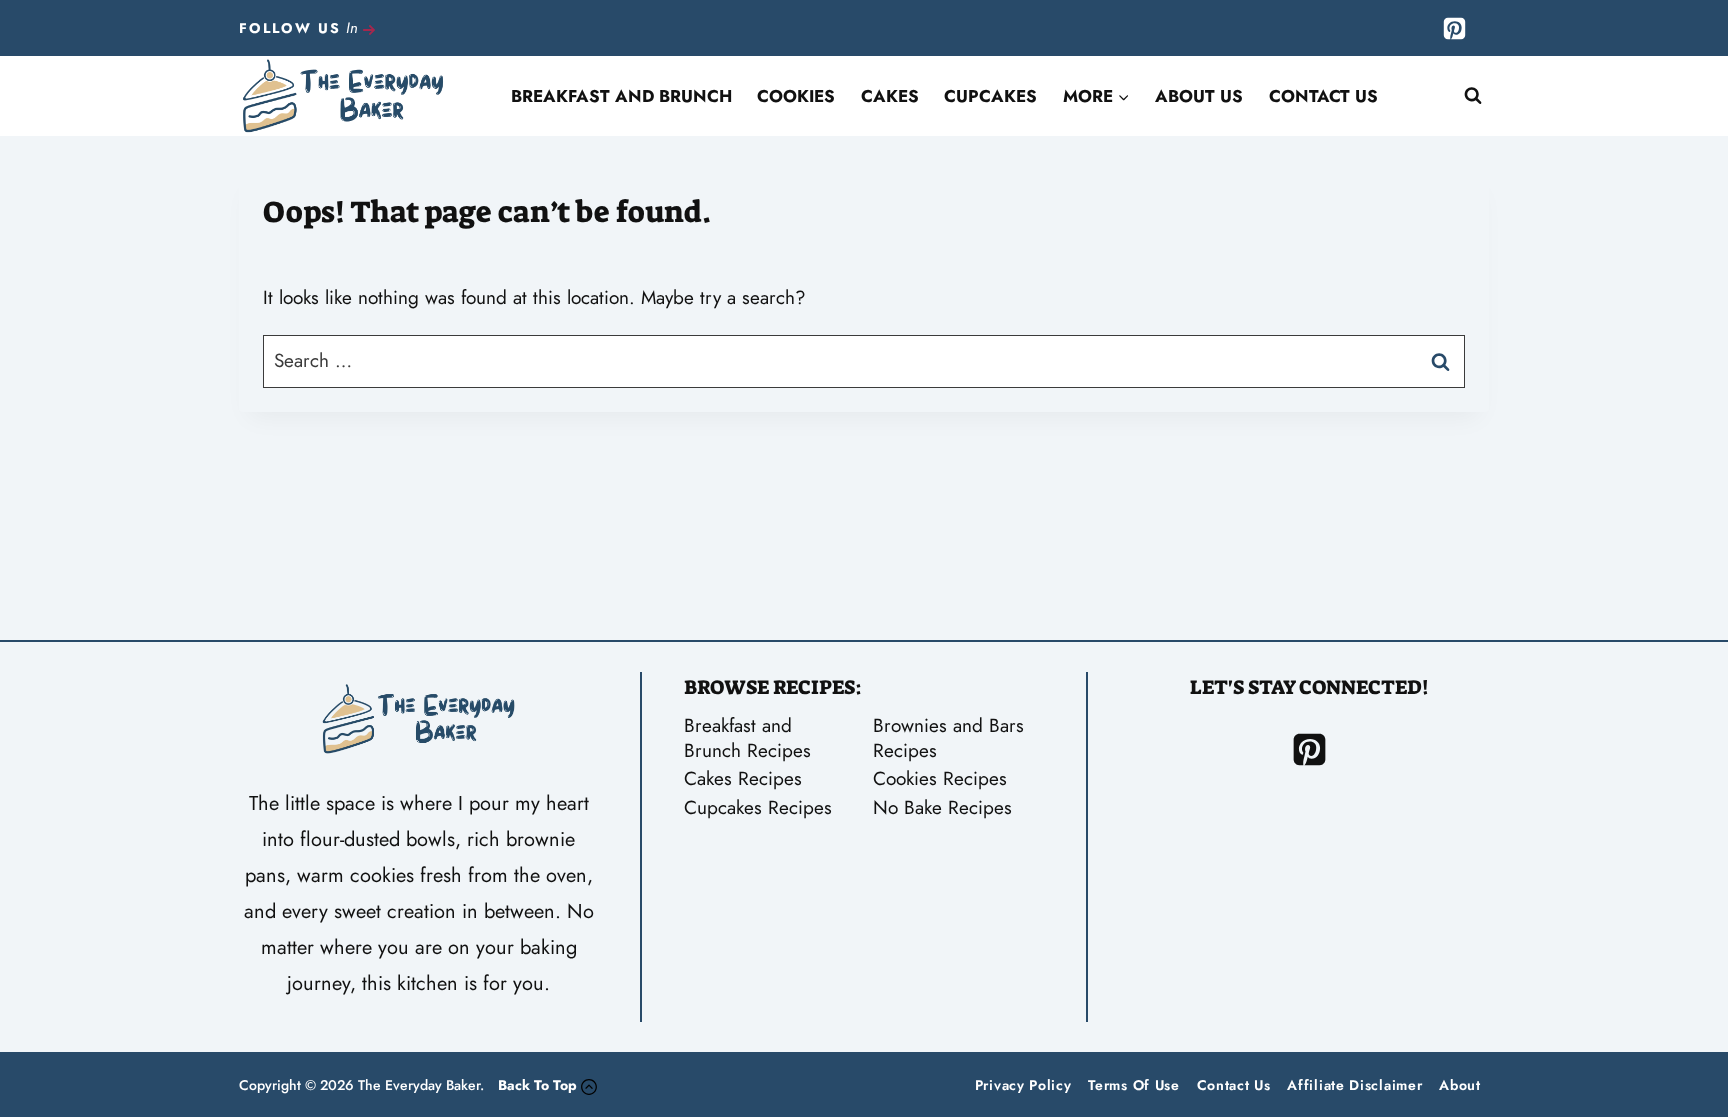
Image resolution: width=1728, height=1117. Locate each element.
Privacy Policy (1023, 1085)
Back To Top (537, 1085)
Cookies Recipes (940, 778)
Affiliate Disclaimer (1354, 1085)
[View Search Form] (1473, 96)
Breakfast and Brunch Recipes (747, 738)
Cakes (890, 96)
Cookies (796, 96)
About (1460, 1085)
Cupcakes (990, 96)
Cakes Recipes (743, 778)
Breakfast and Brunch (621, 96)
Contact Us (1323, 96)
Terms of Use (1133, 1085)
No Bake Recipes (942, 807)
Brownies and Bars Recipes (948, 738)
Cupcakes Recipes (758, 807)
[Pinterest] (1454, 28)
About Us (1199, 96)
